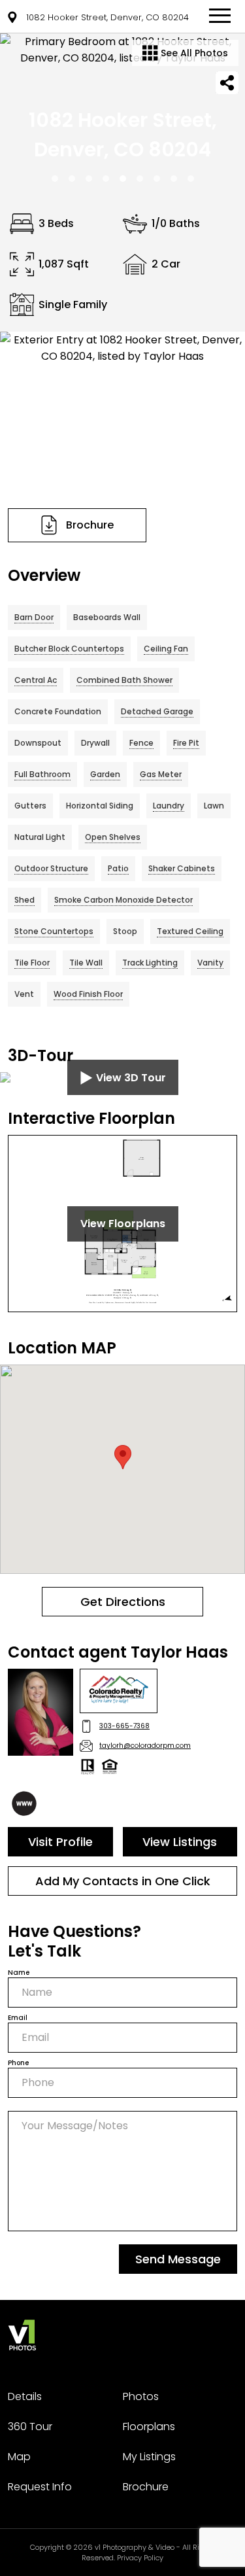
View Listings (180, 1842)
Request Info (40, 2487)
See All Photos (193, 53)
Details (25, 2396)
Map (19, 2457)
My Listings (149, 2457)
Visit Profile (60, 1842)
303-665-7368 (124, 1726)
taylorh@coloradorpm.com (145, 1746)
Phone (18, 2063)
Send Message (178, 2259)
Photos (141, 2396)
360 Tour (30, 2427)
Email (18, 2018)
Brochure (146, 2487)
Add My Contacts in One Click (123, 1881)
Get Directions (123, 1602)
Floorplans (149, 2427)
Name (19, 1973)
